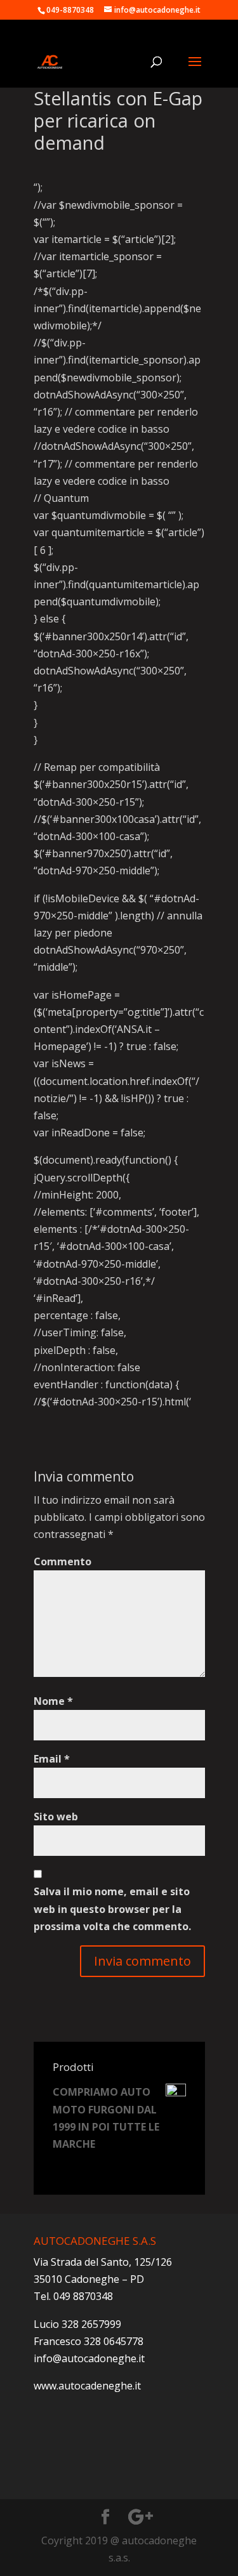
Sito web (56, 1817)
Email (52, 1759)
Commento (63, 1561)
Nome (53, 1701)
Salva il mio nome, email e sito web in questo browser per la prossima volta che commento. (112, 1909)
